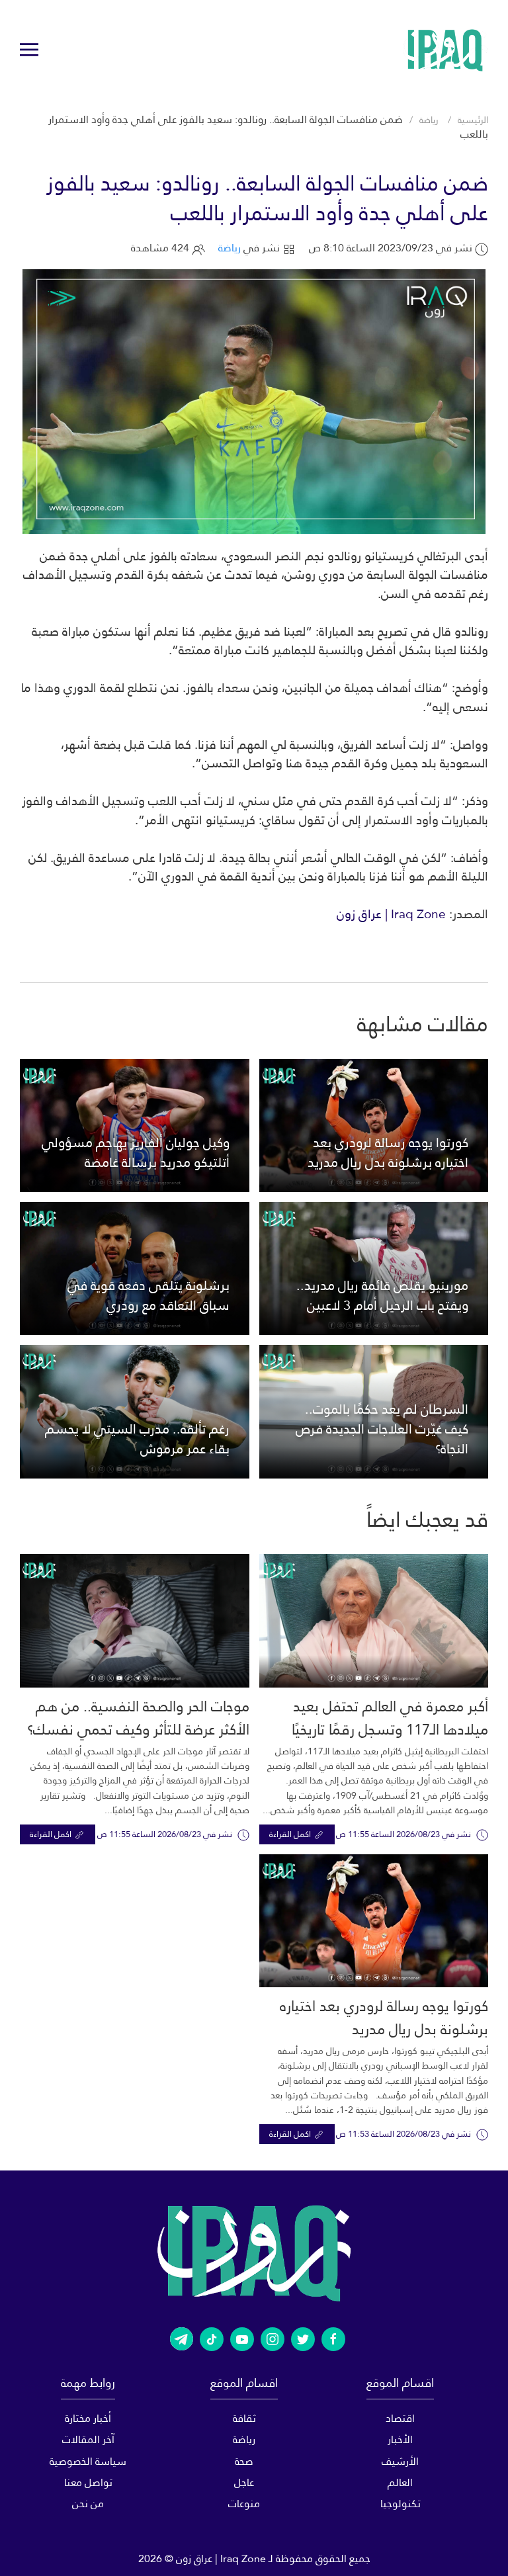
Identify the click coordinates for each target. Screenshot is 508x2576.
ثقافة (244, 2418)
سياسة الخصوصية (88, 2461)
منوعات (244, 2504)
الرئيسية (473, 120)
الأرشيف (400, 2461)
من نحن (88, 2504)
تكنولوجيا (401, 2504)
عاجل (244, 2482)
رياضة (429, 120)
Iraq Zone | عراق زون (391, 914)
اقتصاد (400, 2418)
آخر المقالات (88, 2439)
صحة (244, 2461)
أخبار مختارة (88, 2418)
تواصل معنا (88, 2482)
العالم (400, 2482)
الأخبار (400, 2439)
